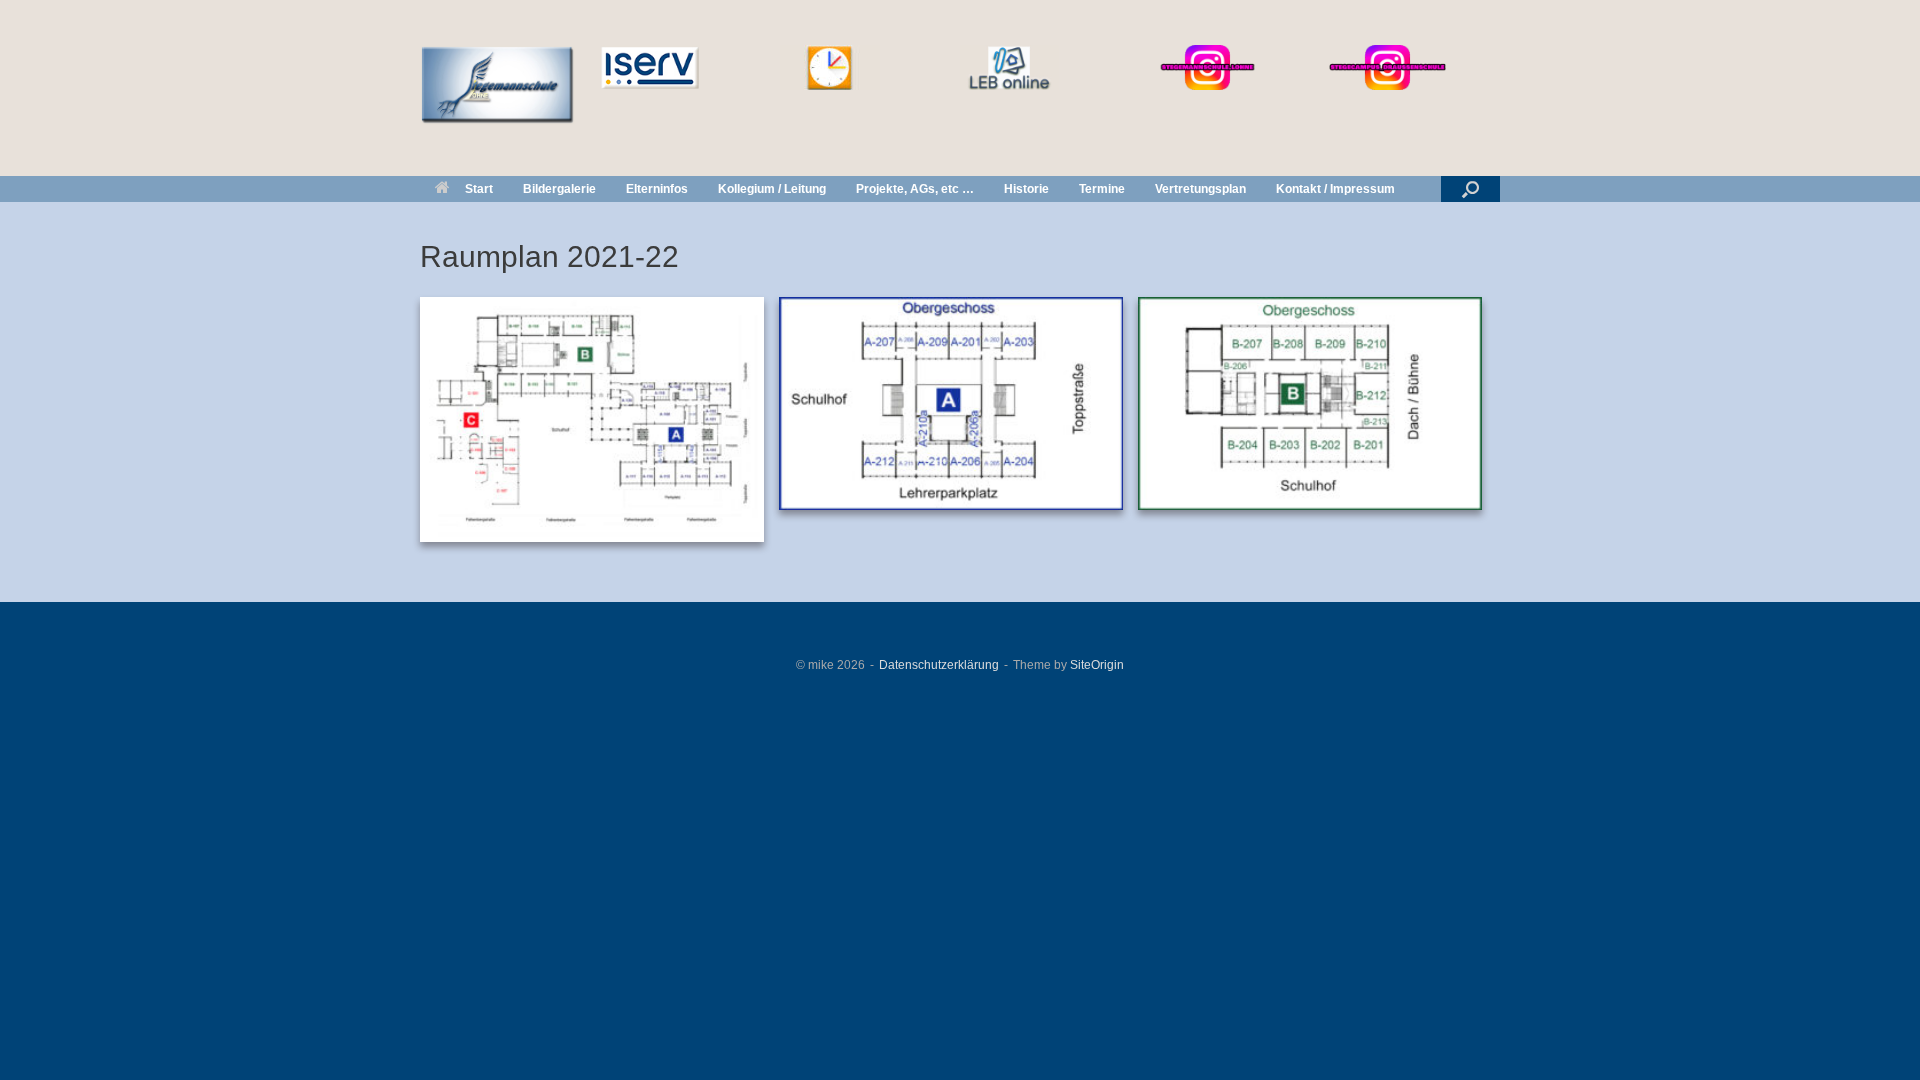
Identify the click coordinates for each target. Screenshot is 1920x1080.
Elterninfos (657, 189)
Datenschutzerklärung (939, 665)
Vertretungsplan (1200, 189)
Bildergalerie (559, 189)
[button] (1470, 189)
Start (479, 189)
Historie (1026, 189)
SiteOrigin (1097, 665)
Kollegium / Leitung (772, 189)
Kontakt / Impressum (1335, 189)
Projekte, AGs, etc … (915, 189)
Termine (1102, 189)
